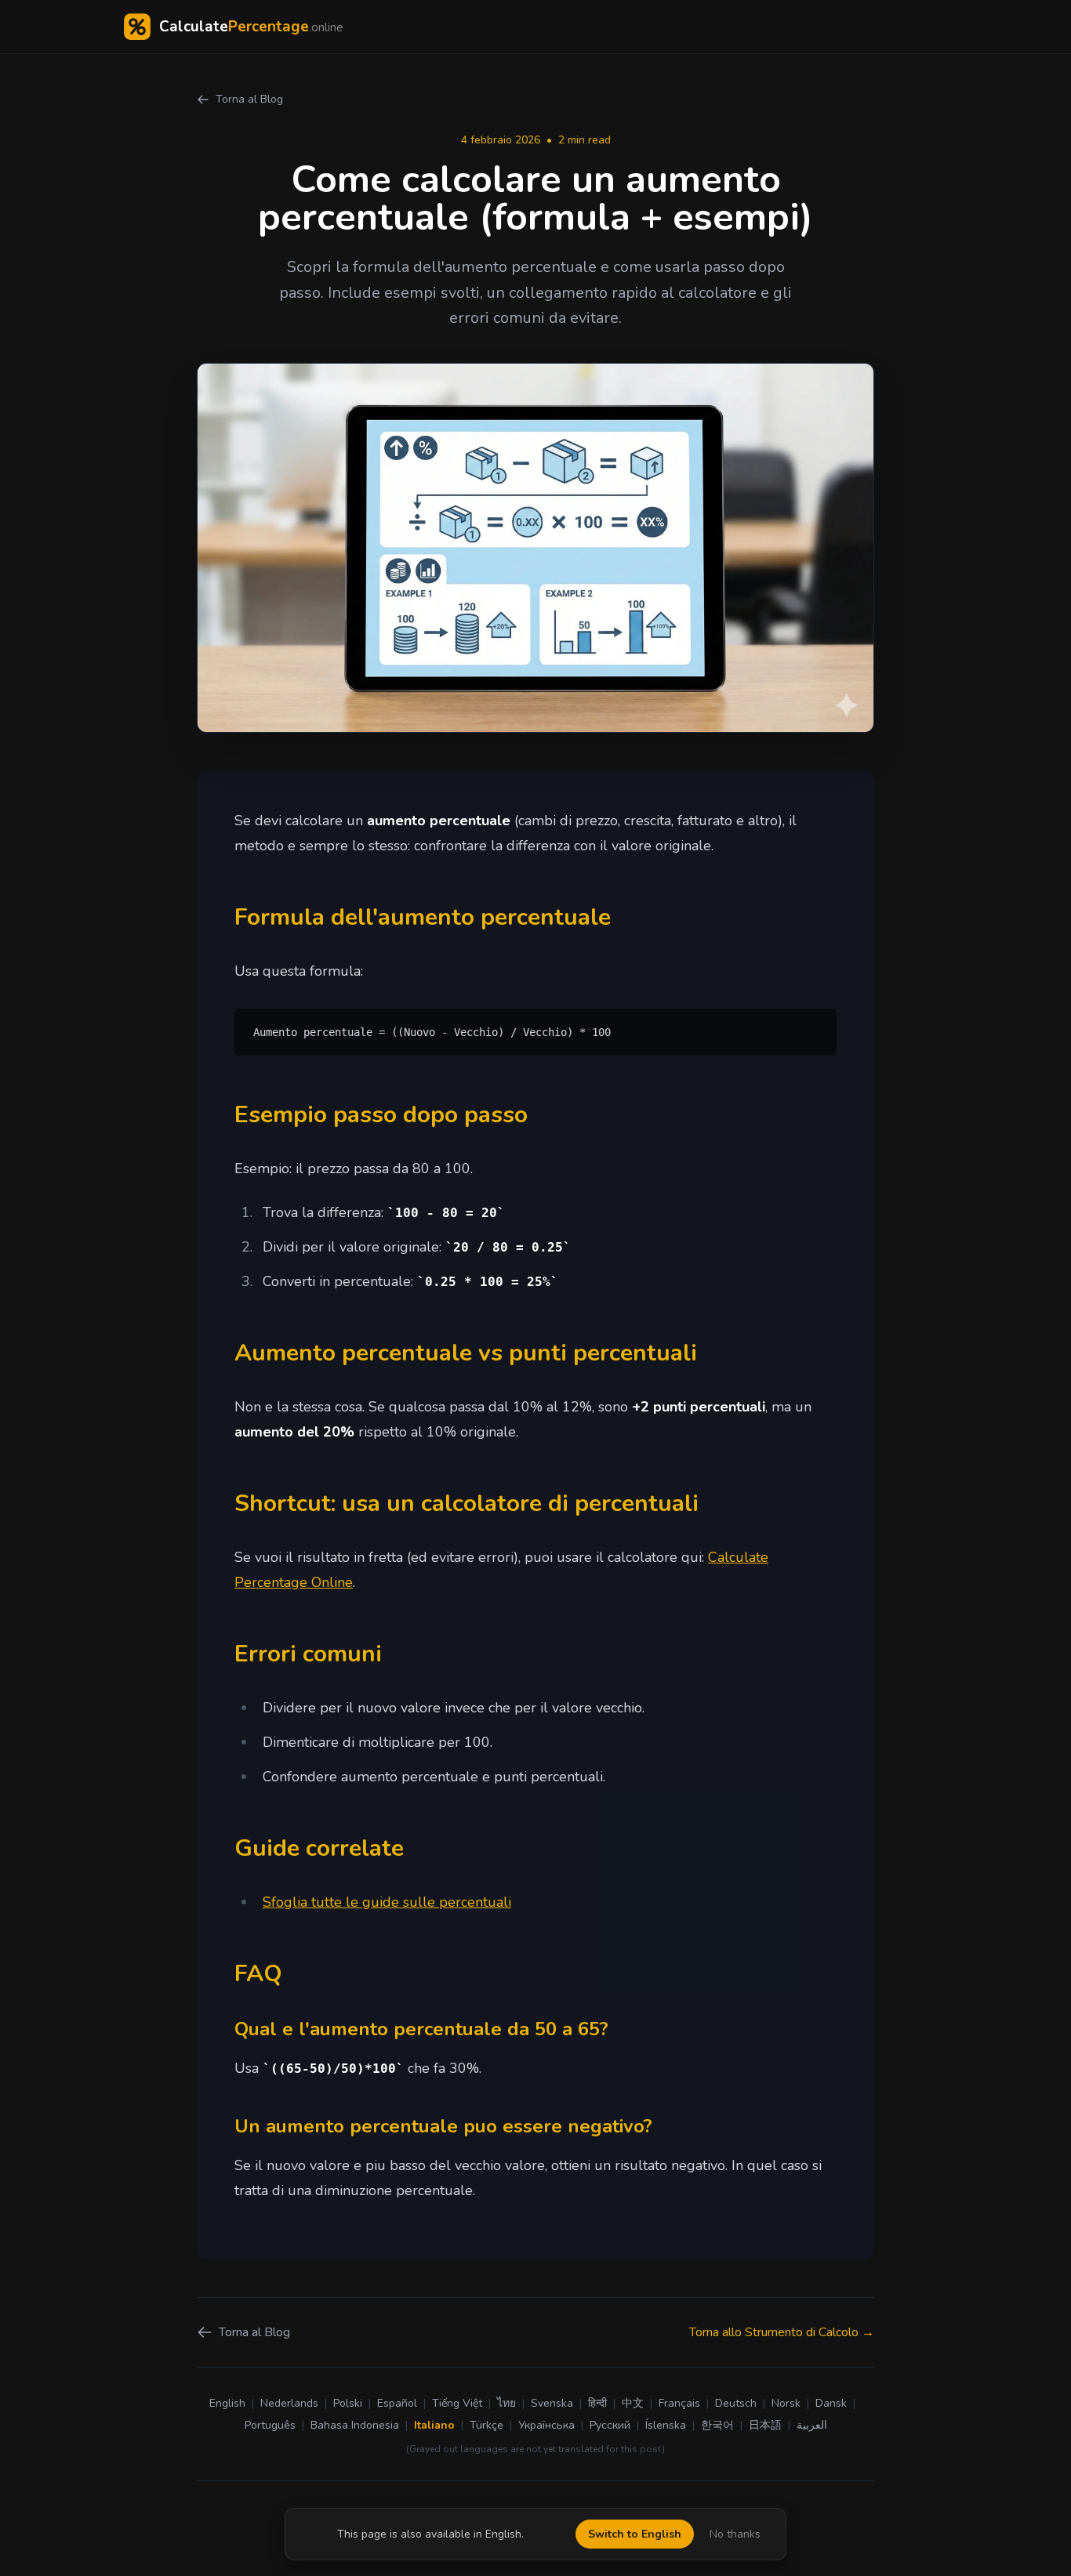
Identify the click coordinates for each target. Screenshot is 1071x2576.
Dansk (831, 2403)
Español (397, 2403)
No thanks (735, 2534)
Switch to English (635, 2534)
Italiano (434, 2425)
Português (270, 2425)
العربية (812, 2425)
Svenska (552, 2403)
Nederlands (289, 2403)
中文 (633, 2403)
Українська (546, 2425)
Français (679, 2403)
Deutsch (736, 2403)
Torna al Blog (249, 99)
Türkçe (486, 2425)
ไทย (506, 2403)
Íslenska (666, 2425)
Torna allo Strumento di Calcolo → (782, 2332)
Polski (348, 2403)
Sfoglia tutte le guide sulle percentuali (387, 1902)
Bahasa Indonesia (355, 2425)
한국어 (717, 2425)
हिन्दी (597, 2403)
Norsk (786, 2403)
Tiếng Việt (457, 2403)
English (227, 2403)
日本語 (765, 2425)
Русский (610, 2425)
